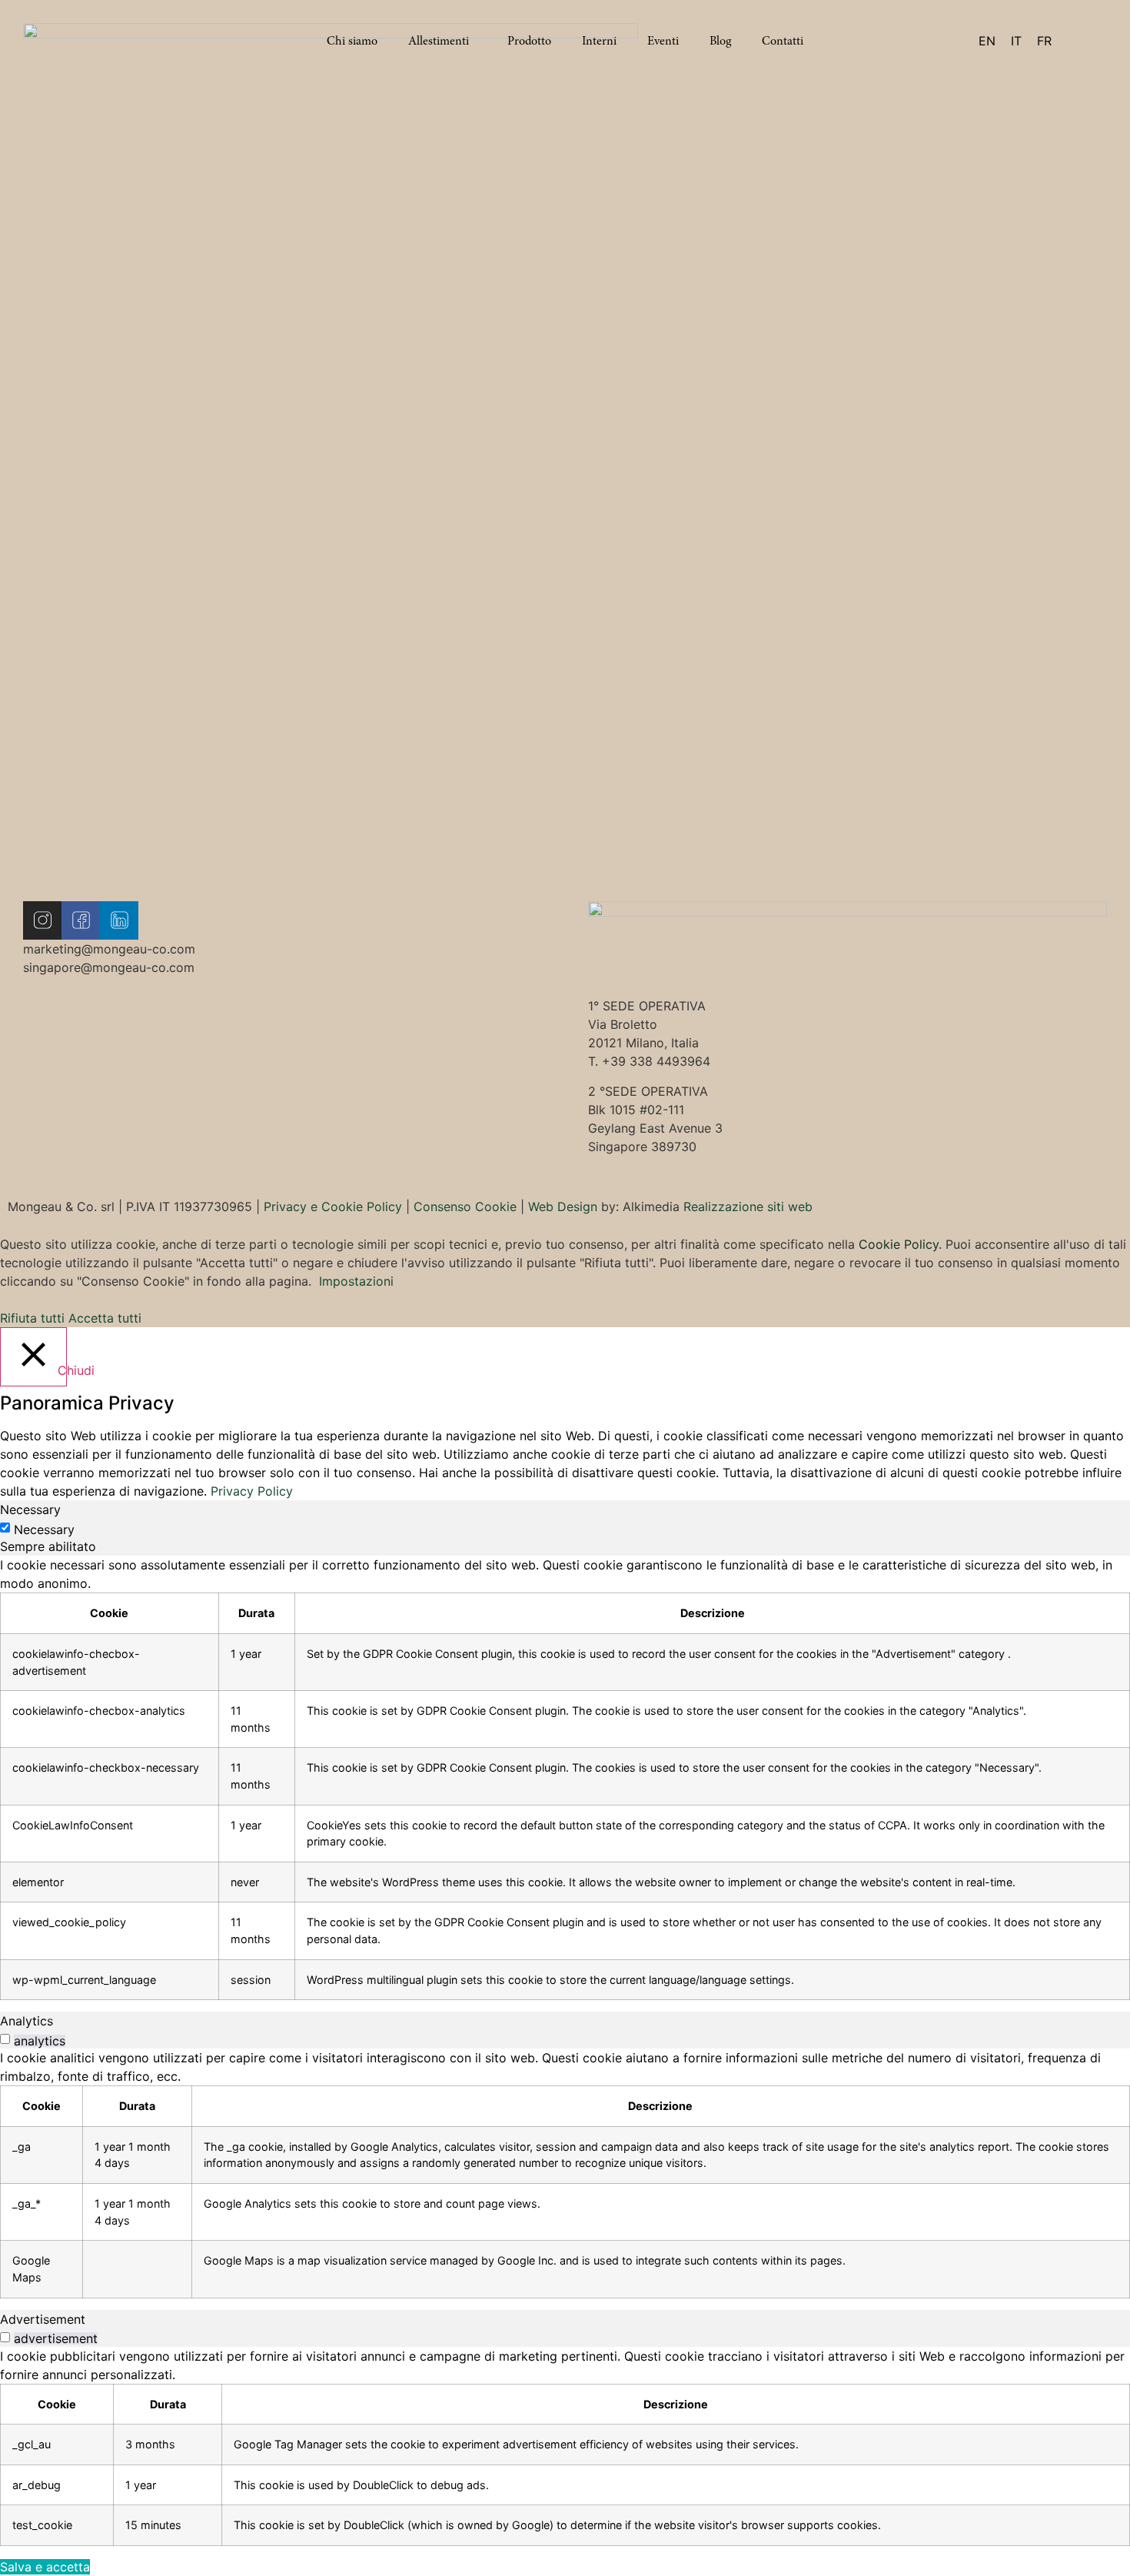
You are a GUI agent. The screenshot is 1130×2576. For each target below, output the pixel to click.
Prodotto (529, 41)
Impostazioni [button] (356, 1281)
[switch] (5, 2039)
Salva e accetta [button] (45, 2567)
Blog (720, 41)
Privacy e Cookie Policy (333, 1206)
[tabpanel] (565, 1778)
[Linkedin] (119, 920)
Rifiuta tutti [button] (32, 1318)
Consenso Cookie (465, 1206)
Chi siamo (352, 41)
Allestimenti (439, 41)
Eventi (663, 41)
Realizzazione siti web (748, 1206)
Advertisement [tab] (43, 2319)
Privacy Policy (252, 1491)
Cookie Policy (899, 1244)
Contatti (783, 41)
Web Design (563, 1206)
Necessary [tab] (30, 1509)
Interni (599, 41)
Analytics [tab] (27, 2021)
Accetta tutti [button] (105, 1318)
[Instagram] (42, 920)
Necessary (44, 1529)
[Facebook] (81, 920)
